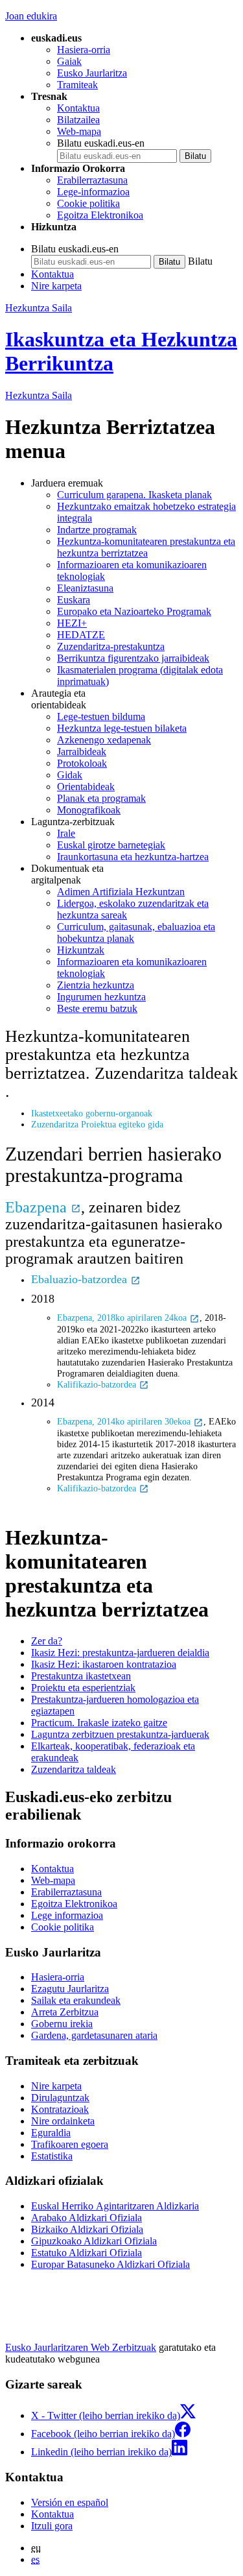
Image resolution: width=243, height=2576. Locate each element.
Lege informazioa (67, 1915)
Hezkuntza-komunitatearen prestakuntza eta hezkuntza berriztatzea (146, 547)
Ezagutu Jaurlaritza (70, 1989)
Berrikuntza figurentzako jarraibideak (133, 658)
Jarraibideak (82, 752)
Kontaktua (78, 108)
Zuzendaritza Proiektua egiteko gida (97, 1124)
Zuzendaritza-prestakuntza (111, 646)
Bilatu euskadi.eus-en (101, 143)
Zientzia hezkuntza (96, 985)
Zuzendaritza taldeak (74, 1769)
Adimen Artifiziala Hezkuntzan (121, 892)
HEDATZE (81, 635)
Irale (66, 833)
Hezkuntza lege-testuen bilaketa (122, 728)
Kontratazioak (60, 2109)
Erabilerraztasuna (92, 180)
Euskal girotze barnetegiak (111, 845)
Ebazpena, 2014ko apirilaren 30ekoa (125, 1421)
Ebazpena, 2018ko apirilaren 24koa (123, 1318)
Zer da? (47, 1641)
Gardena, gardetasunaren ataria (94, 2035)
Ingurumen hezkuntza (101, 997)
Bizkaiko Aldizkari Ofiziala (87, 2229)
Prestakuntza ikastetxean (81, 1676)
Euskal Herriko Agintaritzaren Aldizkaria (115, 2206)
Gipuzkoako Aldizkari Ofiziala (94, 2241)
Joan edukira (31, 16)
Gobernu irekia (62, 2024)
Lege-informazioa (93, 192)
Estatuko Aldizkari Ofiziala (87, 2253)
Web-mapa (79, 131)
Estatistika (52, 2156)
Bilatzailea (78, 120)
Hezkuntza (39, 395)
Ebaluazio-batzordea (81, 1279)
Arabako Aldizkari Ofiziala (87, 2218)
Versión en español (70, 2502)
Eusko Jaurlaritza (92, 73)
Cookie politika (88, 203)
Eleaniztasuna (85, 588)
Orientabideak (86, 787)
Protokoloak (82, 763)
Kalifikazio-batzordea (98, 1384)
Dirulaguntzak (60, 2098)
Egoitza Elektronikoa (100, 215)
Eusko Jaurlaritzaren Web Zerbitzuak (81, 2347)
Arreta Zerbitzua (65, 2012)
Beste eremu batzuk (97, 1008)
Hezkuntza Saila (39, 308)
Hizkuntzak (81, 950)
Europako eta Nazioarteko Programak (134, 611)
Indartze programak (97, 530)
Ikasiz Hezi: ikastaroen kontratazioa (104, 1664)
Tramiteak (77, 85)
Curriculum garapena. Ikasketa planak (134, 495)
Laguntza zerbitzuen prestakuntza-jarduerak (120, 1734)
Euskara (74, 600)
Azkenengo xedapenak (104, 740)
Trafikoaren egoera (70, 2144)
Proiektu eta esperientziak (83, 1688)
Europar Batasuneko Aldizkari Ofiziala (110, 2264)
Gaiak (69, 61)
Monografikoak (89, 810)
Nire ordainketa (63, 2121)
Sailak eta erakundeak (76, 2000)
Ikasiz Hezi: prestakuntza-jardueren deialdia (120, 1653)
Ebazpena (38, 1207)
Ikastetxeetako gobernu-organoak (92, 1113)
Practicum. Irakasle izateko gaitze (99, 1723)
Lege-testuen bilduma (101, 716)
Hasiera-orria (84, 50)
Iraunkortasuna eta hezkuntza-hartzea (133, 857)
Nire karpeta (56, 286)
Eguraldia (51, 2133)
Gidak (70, 775)
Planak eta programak (101, 798)
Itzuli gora (52, 2526)
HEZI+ (72, 623)
